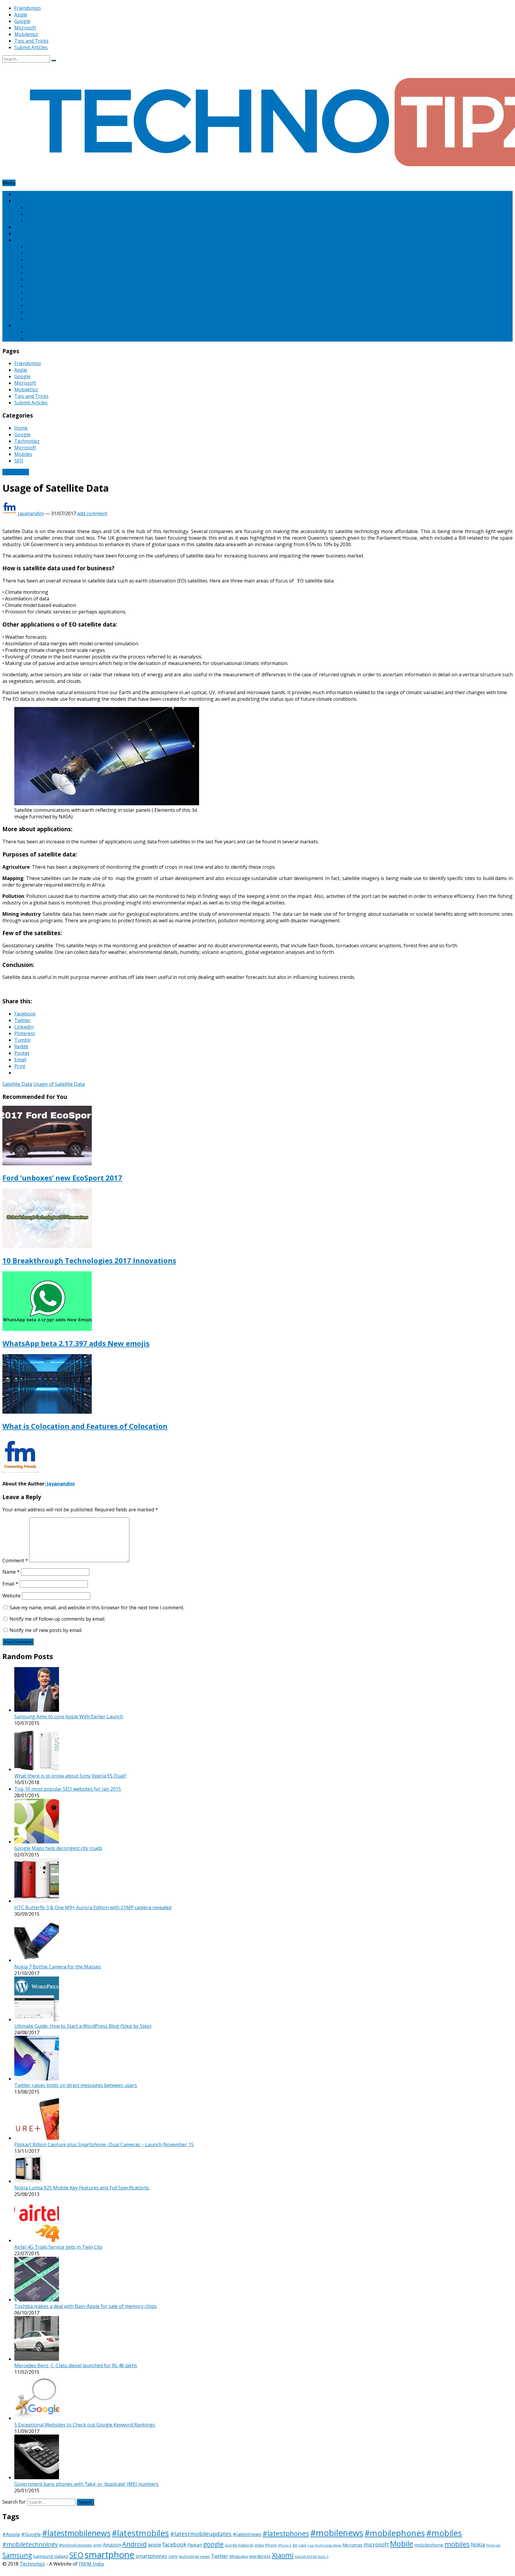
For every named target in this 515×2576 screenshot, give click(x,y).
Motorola (37, 299)
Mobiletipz (26, 34)
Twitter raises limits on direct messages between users (76, 2085)
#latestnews (247, 2534)
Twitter (220, 2556)
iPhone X (285, 2545)
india (259, 2545)
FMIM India (91, 2564)
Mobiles (23, 240)
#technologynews (75, 2545)
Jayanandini (31, 513)
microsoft (376, 2544)
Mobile (402, 2544)
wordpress (260, 2556)
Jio (295, 2545)
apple (155, 2545)
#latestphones (286, 2533)
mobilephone (429, 2545)
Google (22, 21)
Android (134, 2544)
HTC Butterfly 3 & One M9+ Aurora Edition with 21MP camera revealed (93, 1907)
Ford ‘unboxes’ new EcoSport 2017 (62, 1178)
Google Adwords (45, 214)
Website (11, 1596)
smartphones (151, 2556)
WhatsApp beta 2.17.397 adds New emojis (76, 1343)
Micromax (37, 292)
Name (11, 1572)
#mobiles (444, 2533)
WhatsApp (239, 2556)
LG (29, 286)
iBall (31, 273)
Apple (21, 15)
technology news (194, 2556)
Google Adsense (44, 207)
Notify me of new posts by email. (46, 1630)
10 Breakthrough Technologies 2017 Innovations (89, 1260)
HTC (31, 266)
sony (173, 2556)
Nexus (33, 220)
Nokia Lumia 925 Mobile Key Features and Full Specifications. (82, 2188)
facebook (174, 2544)
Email (10, 1584)
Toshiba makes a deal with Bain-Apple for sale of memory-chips (86, 2306)
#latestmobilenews (76, 2533)
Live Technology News (324, 2545)
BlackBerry (38, 260)
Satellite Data (17, 1084)
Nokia (33, 306)
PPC (31, 338)
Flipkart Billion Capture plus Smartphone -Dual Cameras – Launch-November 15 (104, 2144)
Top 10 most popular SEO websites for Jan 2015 (68, 1789)
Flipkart (195, 2545)
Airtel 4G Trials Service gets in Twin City (58, 2247)
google (213, 2544)
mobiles (457, 2544)
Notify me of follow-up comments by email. (57, 1619)
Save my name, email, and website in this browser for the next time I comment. (97, 1608)
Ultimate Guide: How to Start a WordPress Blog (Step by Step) (83, 2026)
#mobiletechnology (30, 2544)
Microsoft (25, 28)
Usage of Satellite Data (59, 1084)
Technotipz (27, 227)
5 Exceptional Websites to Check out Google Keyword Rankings (85, 2425)
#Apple (11, 2534)
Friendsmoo (28, 8)
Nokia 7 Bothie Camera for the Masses (58, 1967)
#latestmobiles (140, 2533)
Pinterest (37, 332)
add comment (92, 513)
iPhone (271, 2545)
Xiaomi (283, 2555)
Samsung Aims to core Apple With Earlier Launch (69, 1717)
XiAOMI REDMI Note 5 (312, 2557)
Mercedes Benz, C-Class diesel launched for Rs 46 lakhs (76, 2365)
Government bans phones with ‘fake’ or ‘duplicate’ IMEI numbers (86, 2484)
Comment (15, 1560)
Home (21, 194)
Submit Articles (31, 47)
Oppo (32, 312)
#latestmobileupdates (201, 2534)
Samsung (37, 319)
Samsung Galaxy (51, 2556)
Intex (32, 279)
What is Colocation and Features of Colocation (85, 1426)
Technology (16, 472)
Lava (303, 2545)
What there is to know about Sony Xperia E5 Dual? (70, 1776)
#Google (31, 2534)
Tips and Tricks (31, 41)
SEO (19, 325)
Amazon (35, 247)
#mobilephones (395, 2533)
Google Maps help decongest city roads (58, 1848)
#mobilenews (337, 2533)
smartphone (110, 2555)
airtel (97, 2545)
